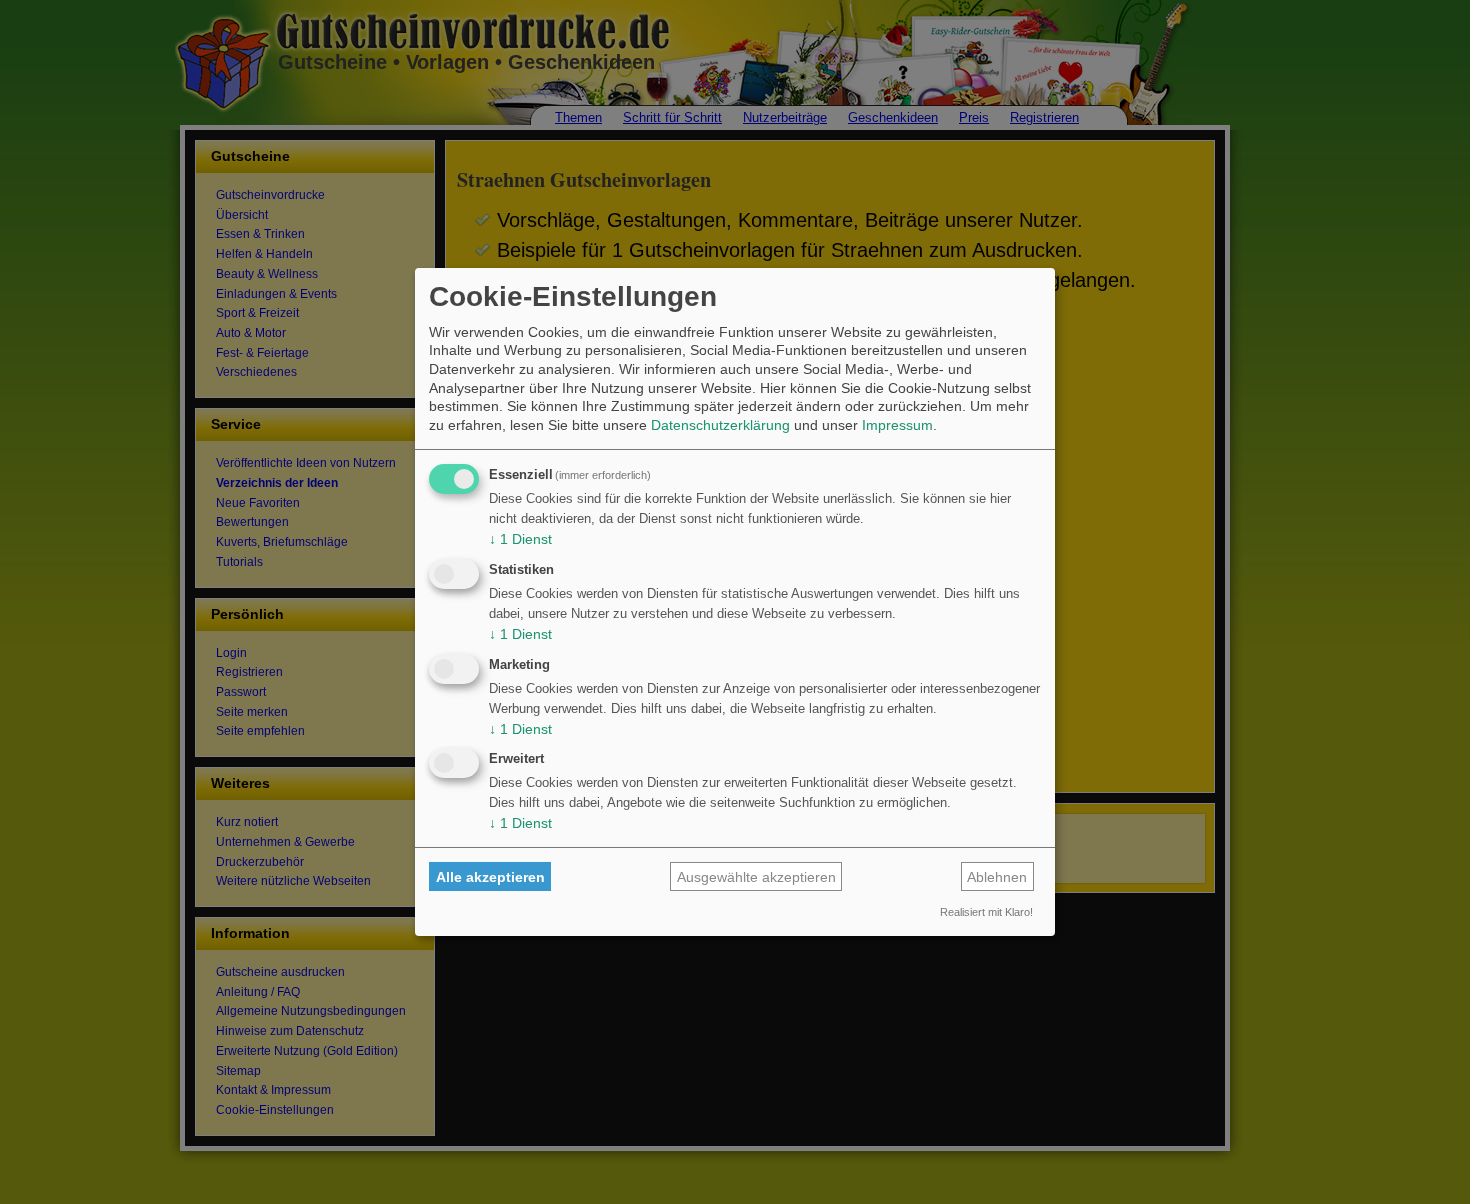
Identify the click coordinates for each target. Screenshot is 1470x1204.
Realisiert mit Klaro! (986, 912)
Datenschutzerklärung (720, 425)
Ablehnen (997, 877)
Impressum (897, 425)
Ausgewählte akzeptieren (756, 877)
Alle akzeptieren (490, 877)
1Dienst (520, 539)
